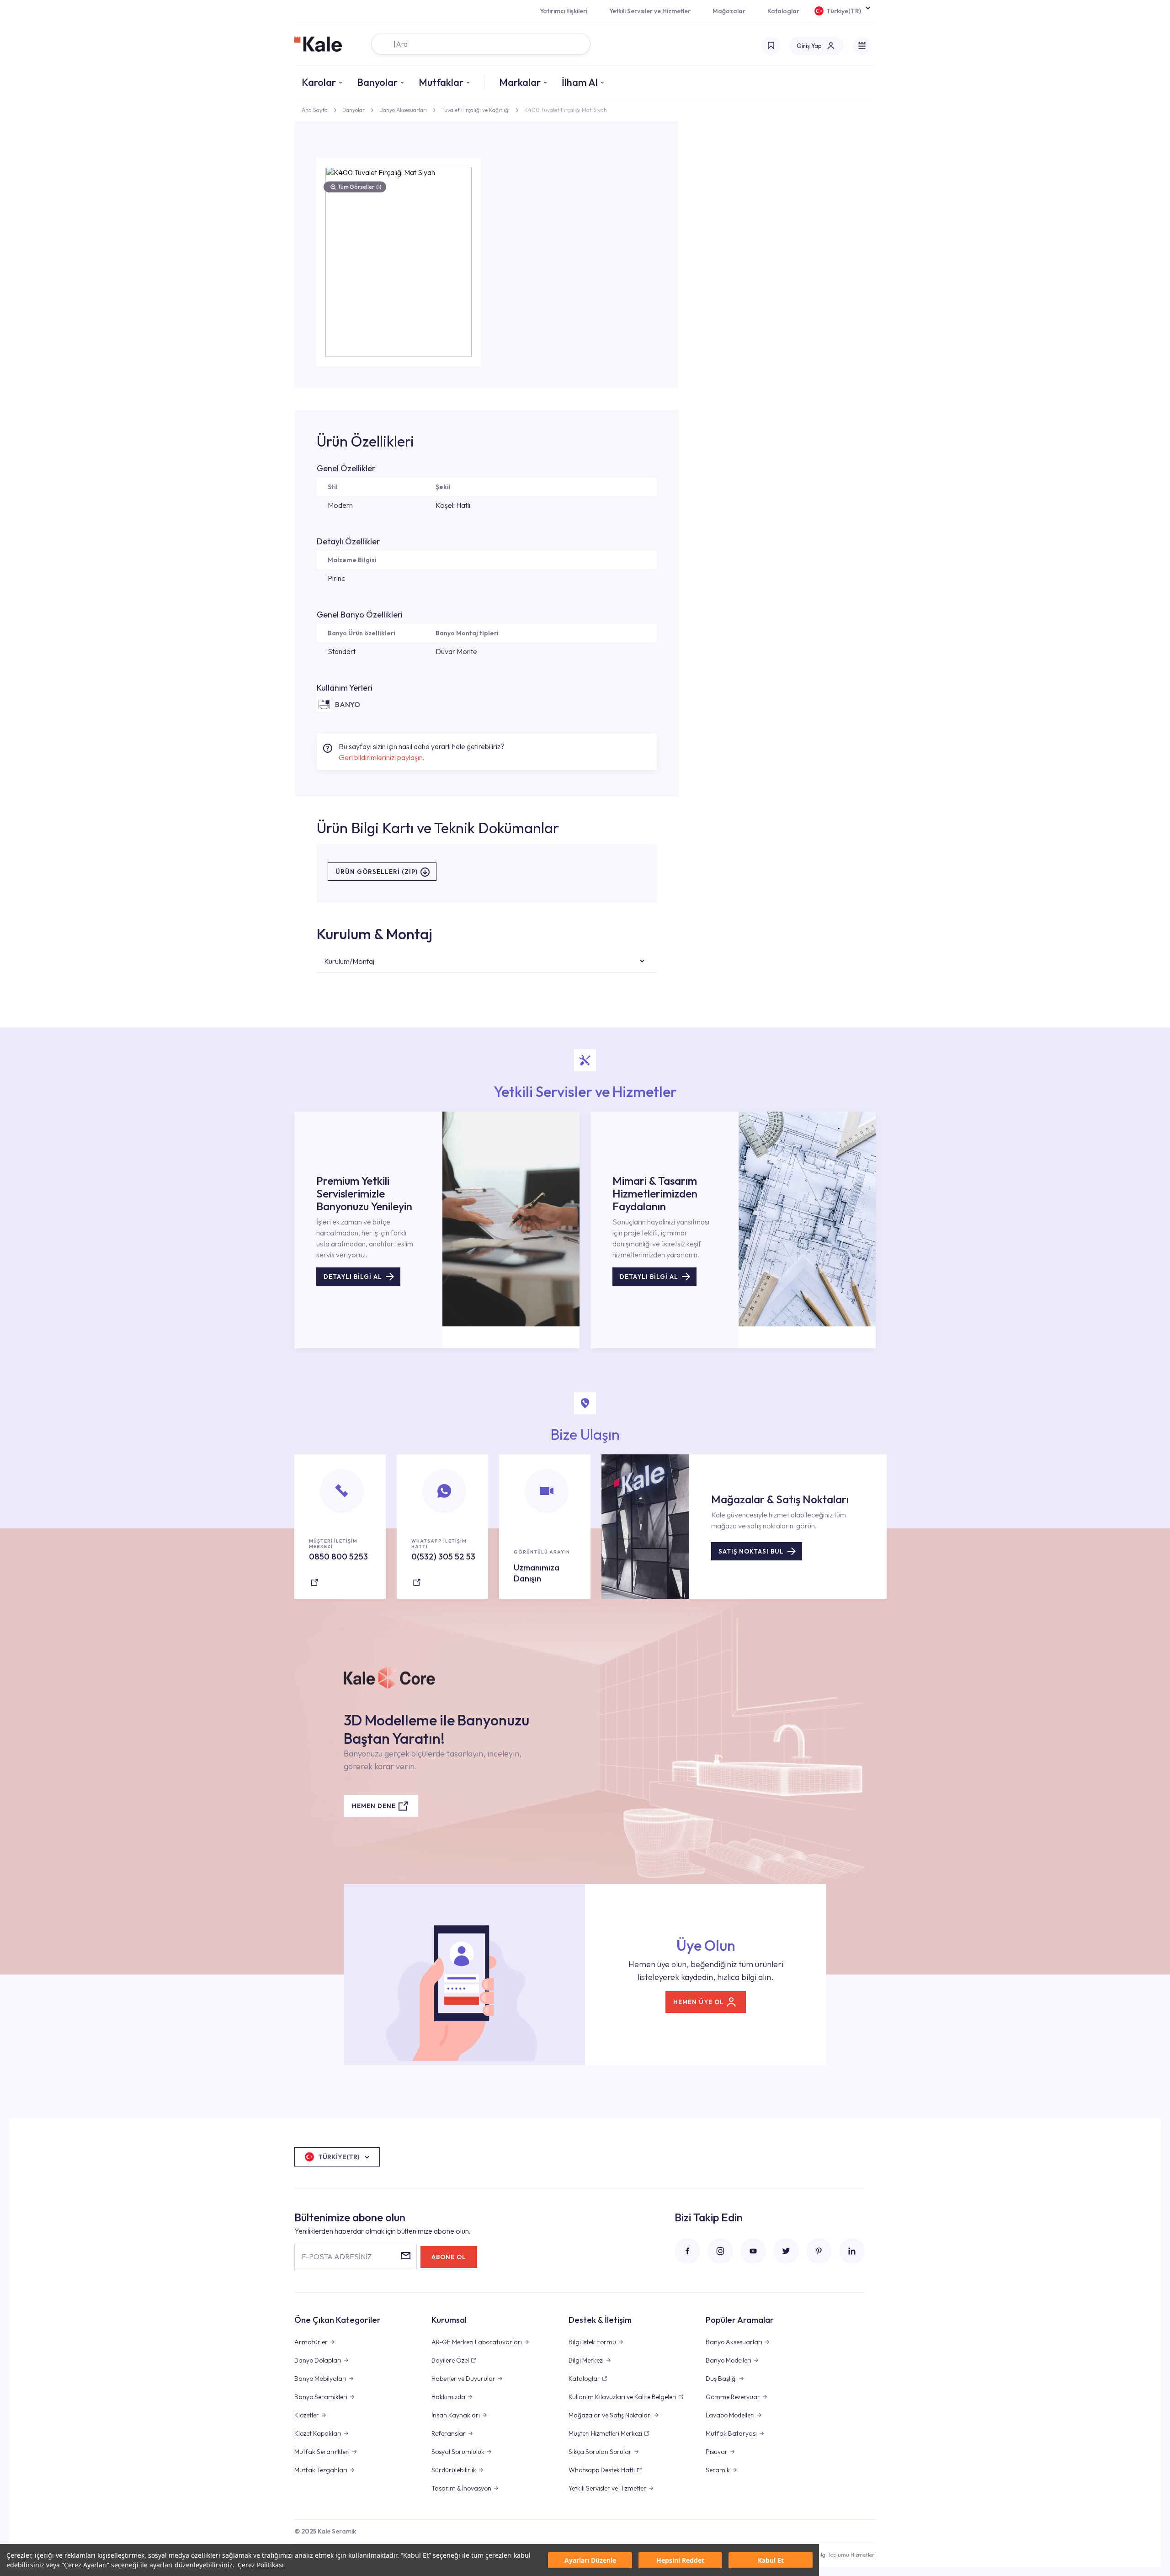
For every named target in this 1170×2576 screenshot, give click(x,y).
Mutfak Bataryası (731, 2433)
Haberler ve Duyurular (463, 2379)
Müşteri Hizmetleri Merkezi (605, 2433)
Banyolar (377, 82)
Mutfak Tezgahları (321, 2470)
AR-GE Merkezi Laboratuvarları (477, 2342)
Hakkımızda (448, 2397)
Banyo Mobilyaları (320, 2379)
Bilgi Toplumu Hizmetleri (846, 2555)
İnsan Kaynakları (456, 2415)
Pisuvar (717, 2452)
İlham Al (580, 82)
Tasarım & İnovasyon (461, 2488)
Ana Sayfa (315, 110)
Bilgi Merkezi (586, 2360)
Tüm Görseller (360, 187)
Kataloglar (783, 11)
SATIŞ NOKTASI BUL (751, 1551)
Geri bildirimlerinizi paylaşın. (382, 757)
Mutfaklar (441, 82)
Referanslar (449, 2433)
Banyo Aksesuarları (403, 110)
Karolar (319, 82)
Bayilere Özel (450, 2360)
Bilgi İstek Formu (592, 2342)
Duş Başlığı (721, 2379)
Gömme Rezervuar (733, 2397)
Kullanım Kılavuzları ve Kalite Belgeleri (622, 2397)
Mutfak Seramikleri (322, 2452)
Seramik (718, 2470)
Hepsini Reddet (680, 2560)
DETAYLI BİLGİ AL (353, 1277)
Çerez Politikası (261, 2565)
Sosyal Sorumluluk (458, 2452)
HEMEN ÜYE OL (699, 2002)
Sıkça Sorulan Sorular (600, 2452)
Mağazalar (729, 11)
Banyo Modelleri (729, 2360)
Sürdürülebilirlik (454, 2470)
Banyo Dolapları (318, 2360)
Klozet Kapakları (318, 2433)
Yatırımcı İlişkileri (564, 11)
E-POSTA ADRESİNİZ (337, 2257)
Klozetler (307, 2415)
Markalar (520, 82)
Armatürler (311, 2342)
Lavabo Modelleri (730, 2415)
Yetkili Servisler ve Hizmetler (650, 11)
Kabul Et (771, 2560)
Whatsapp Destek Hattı (602, 2470)
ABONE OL (449, 2257)
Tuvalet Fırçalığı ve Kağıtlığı (476, 110)
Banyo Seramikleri (321, 2397)
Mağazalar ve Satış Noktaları (610, 2415)
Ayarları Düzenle (590, 2560)
